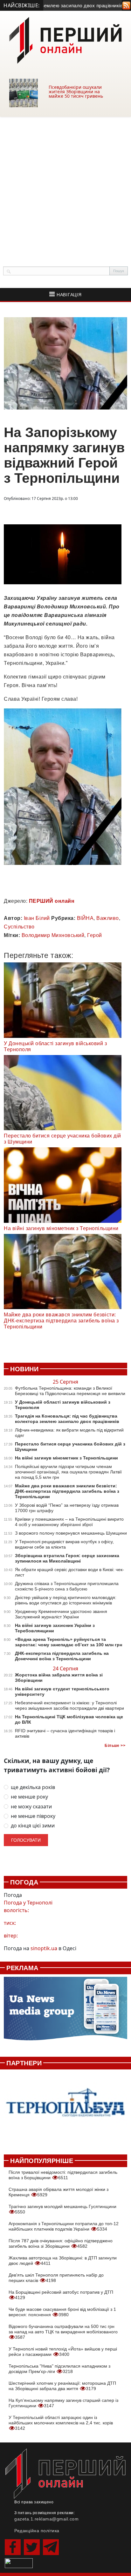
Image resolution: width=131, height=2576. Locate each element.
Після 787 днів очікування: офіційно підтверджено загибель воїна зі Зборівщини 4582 (61, 2243)
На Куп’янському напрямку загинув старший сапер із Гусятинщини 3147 (63, 2403)
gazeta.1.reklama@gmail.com (46, 2519)
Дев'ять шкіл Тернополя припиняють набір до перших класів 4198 (56, 2278)
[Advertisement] (65, 185)
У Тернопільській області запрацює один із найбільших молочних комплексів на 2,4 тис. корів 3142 (61, 2423)
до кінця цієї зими (33, 1826)
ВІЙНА (85, 918)
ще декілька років (33, 1787)
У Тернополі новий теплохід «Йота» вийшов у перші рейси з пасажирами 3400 (63, 2352)
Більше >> (115, 1746)
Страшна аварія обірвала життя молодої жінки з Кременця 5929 (59, 2192)
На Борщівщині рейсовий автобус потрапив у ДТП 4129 (61, 2295)
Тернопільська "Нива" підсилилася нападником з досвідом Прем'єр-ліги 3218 (59, 2369)
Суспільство (19, 927)
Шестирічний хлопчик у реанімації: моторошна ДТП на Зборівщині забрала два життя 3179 (62, 2386)
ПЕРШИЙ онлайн (52, 901)
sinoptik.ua (44, 1948)
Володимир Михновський (53, 935)
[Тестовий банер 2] (65, 2108)
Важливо (108, 918)
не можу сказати (31, 1807)
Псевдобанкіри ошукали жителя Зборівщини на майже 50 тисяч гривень (76, 92)
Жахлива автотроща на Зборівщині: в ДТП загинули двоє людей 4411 (63, 2261)
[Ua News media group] (65, 2012)
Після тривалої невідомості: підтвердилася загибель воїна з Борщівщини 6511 (63, 2175)
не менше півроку (33, 1816)
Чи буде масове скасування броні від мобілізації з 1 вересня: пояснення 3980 (62, 2312)
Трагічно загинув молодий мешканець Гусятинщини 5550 (62, 2209)
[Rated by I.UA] (19, 2563)
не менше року (29, 1797)
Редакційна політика (37, 2531)
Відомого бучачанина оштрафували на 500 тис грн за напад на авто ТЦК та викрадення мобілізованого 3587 (63, 2332)
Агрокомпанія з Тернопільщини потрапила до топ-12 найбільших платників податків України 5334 (64, 2226)
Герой (95, 935)
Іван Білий (37, 918)
